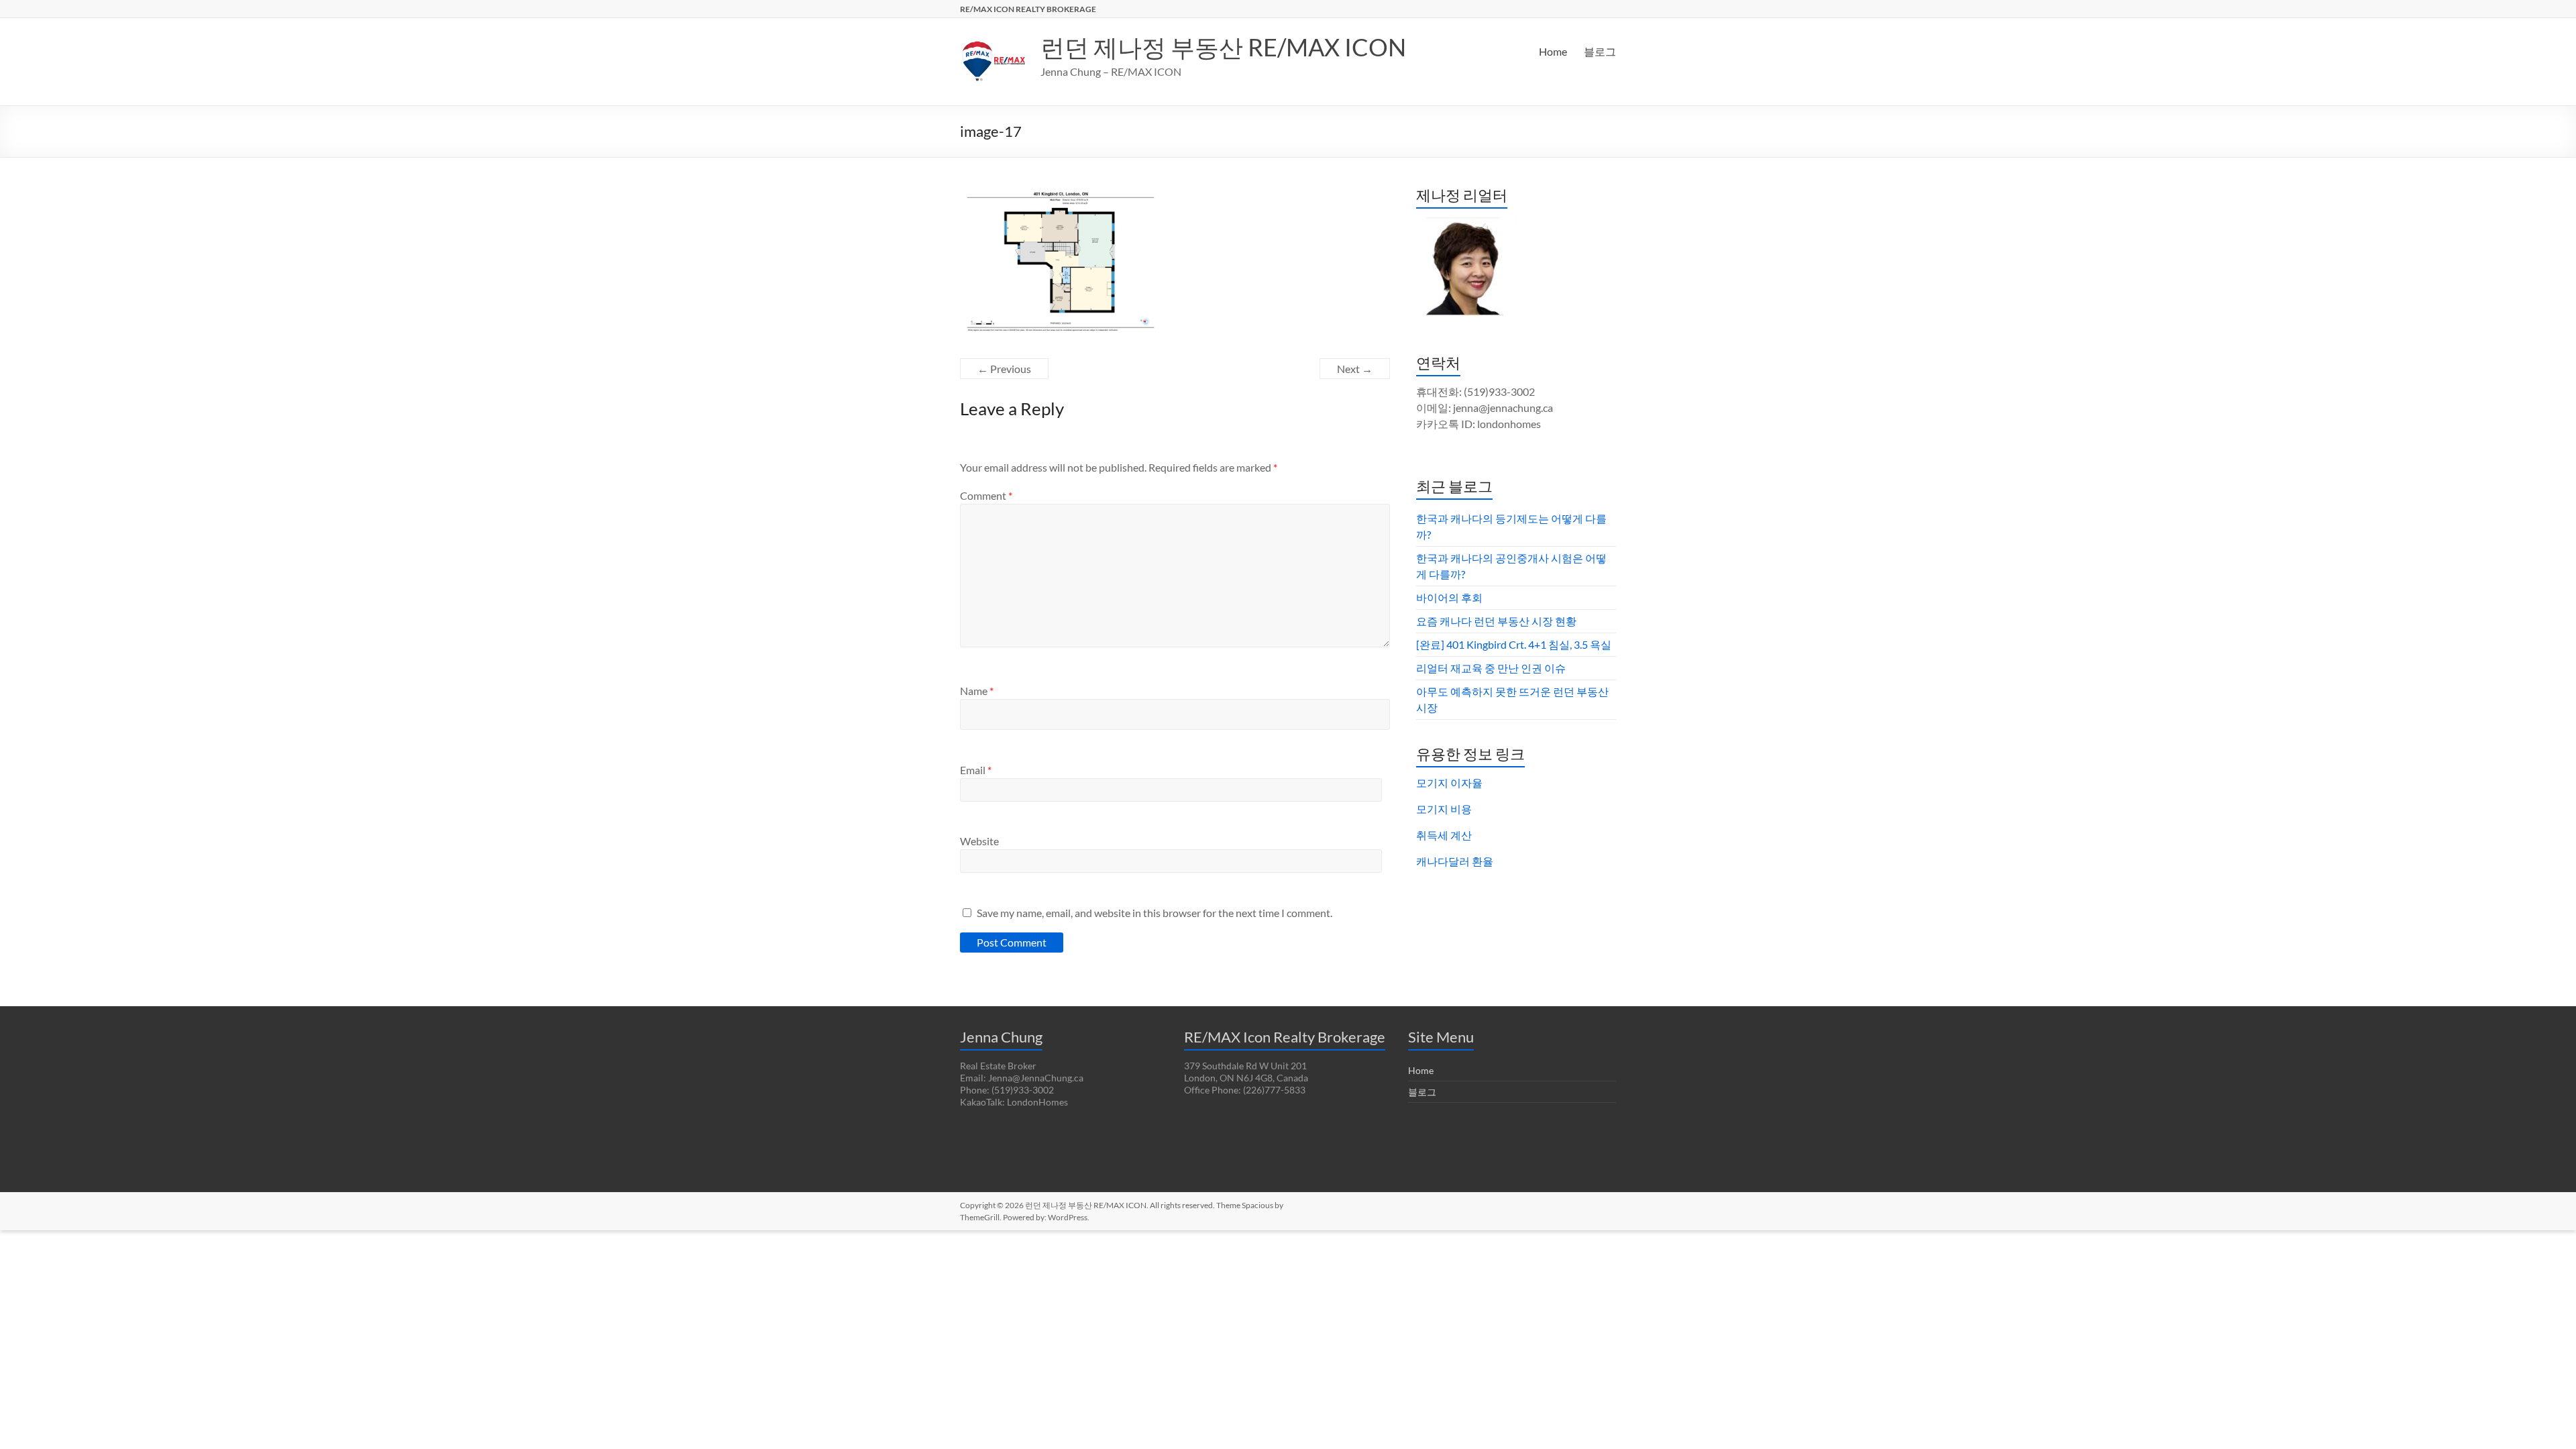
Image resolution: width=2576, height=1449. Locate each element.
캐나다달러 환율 (1455, 861)
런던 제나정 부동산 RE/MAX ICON (1223, 47)
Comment (986, 495)
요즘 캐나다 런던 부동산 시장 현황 (1496, 621)
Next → (1355, 369)
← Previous (1004, 369)
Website (979, 841)
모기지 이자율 (1449, 783)
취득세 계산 (1444, 835)
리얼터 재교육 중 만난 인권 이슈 (1491, 668)
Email (976, 770)
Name (977, 691)
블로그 (1600, 51)
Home (1553, 51)
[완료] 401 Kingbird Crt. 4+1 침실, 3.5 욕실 (1514, 644)
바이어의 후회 (1449, 597)
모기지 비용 (1444, 809)
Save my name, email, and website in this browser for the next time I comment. (1155, 913)
